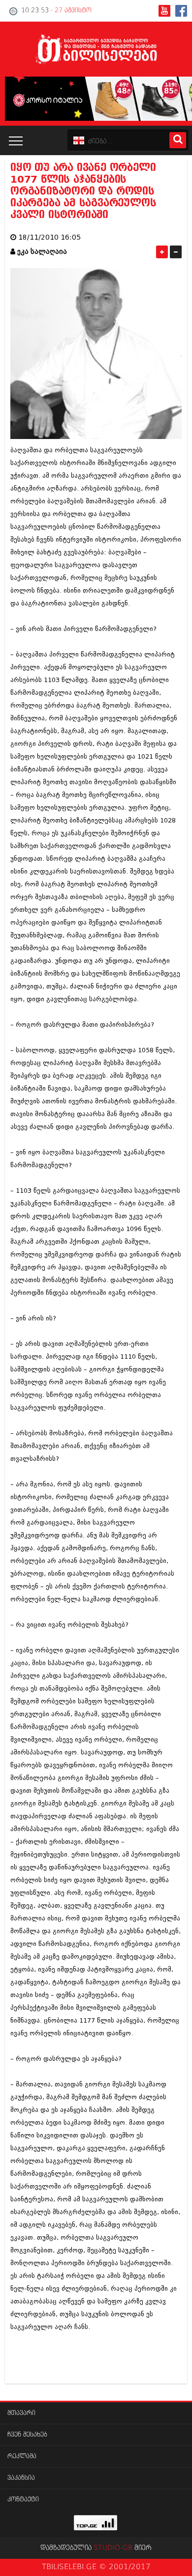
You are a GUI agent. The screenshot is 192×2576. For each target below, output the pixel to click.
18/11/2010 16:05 (49, 237)
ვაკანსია (21, 2478)
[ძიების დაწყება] (178, 140)
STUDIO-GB (113, 2548)
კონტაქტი (23, 2500)
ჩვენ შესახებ (27, 2435)
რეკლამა (22, 2456)
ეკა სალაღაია (42, 252)
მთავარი (21, 2413)
